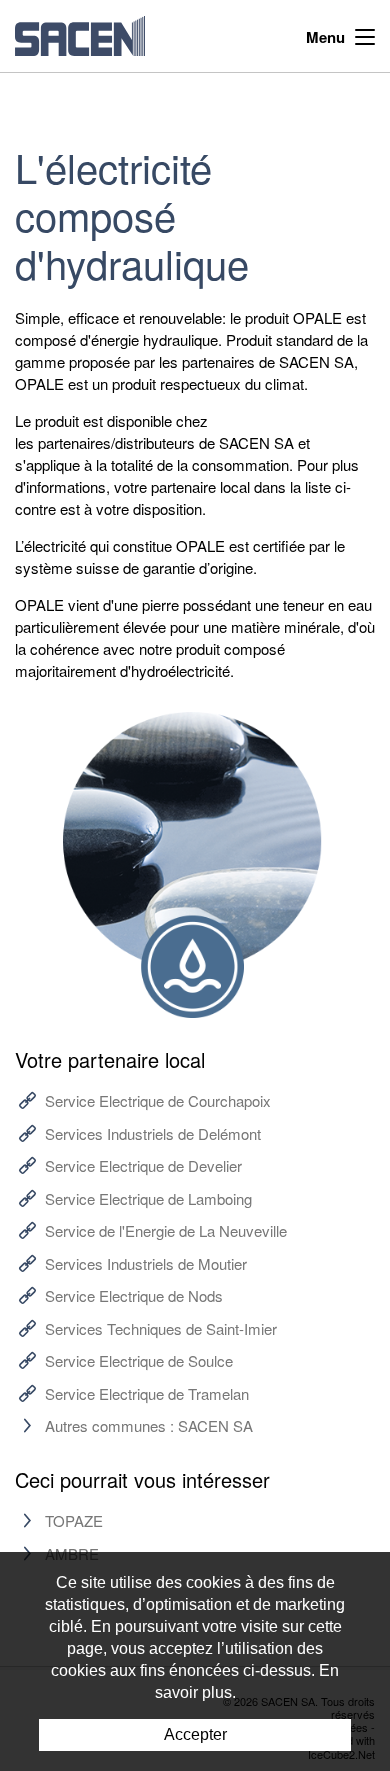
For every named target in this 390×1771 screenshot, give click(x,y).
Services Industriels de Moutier (146, 1263)
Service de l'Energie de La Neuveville (166, 1230)
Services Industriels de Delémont (153, 1133)
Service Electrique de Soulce (139, 1360)
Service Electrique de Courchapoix (158, 1100)
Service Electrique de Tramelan (147, 1393)
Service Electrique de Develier (143, 1165)
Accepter (195, 1734)
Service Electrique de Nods (134, 1295)
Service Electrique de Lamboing (148, 1198)
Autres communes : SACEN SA (149, 1425)
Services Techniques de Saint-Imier (161, 1328)
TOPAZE (74, 1520)
